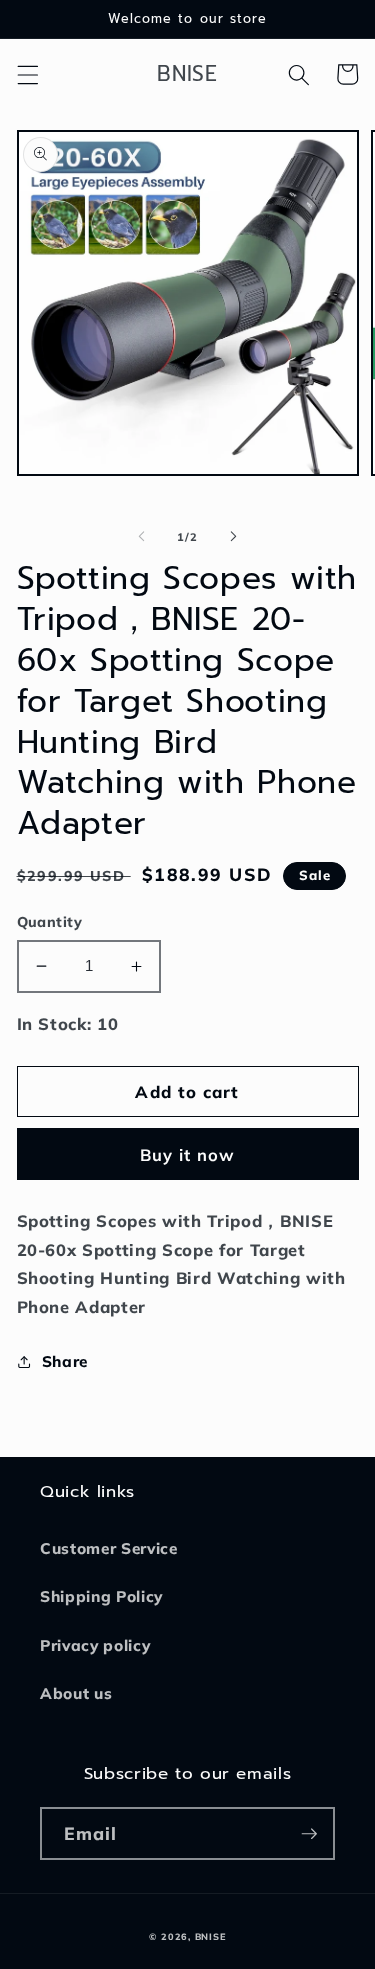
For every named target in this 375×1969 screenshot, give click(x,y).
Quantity (50, 922)
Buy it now (188, 1154)
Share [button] (65, 1361)
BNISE (210, 1936)
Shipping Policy (101, 1596)
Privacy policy (95, 1645)
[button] (27, 74)
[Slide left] (141, 537)
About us (76, 1693)
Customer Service (109, 1548)
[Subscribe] (309, 1834)
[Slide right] (234, 537)
